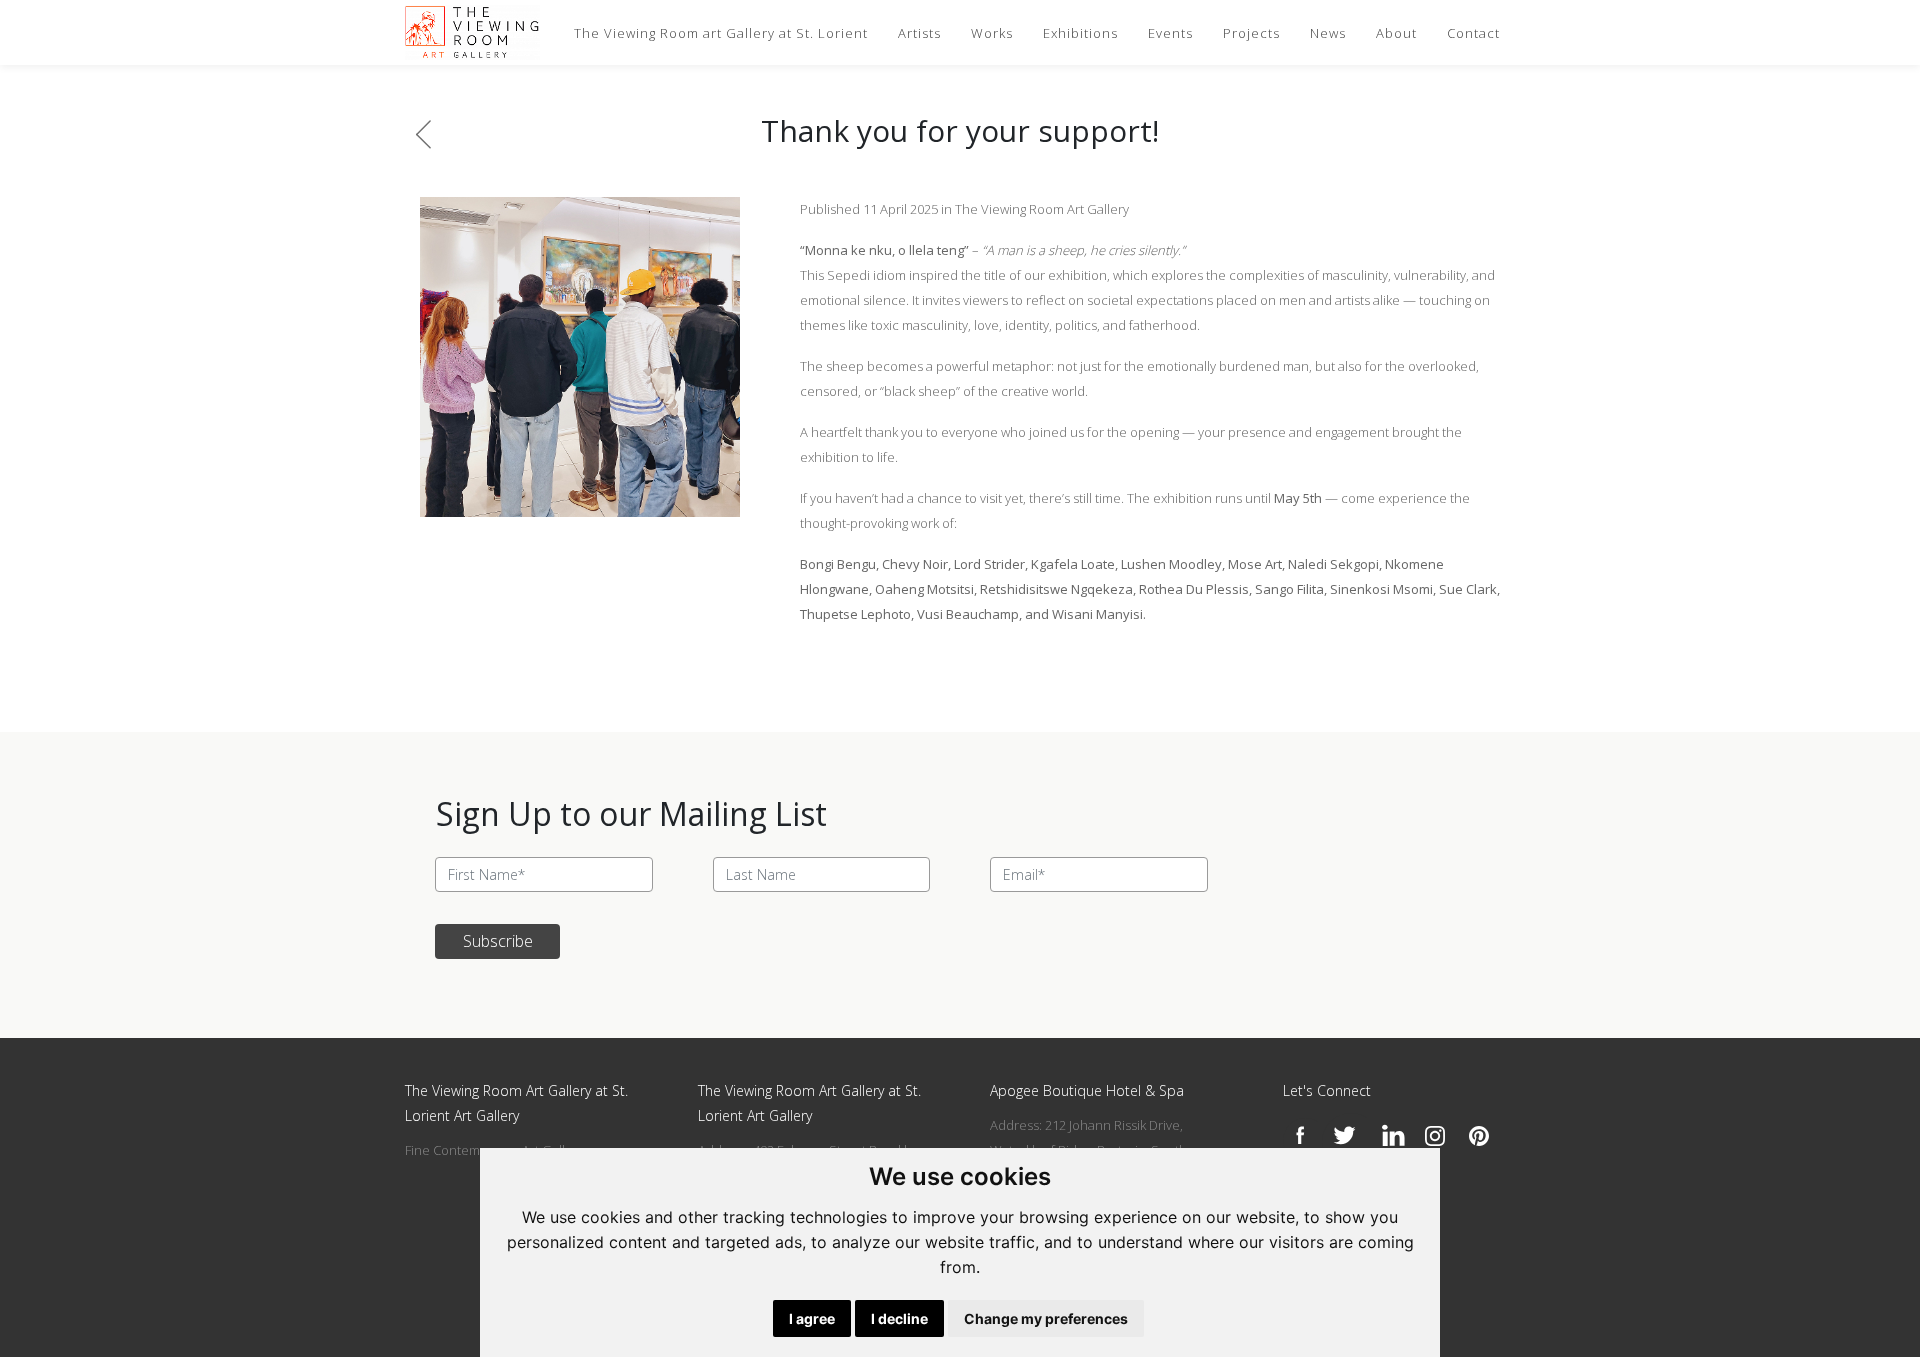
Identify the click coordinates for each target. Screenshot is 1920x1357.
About (1396, 33)
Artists (919, 33)
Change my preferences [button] (1046, 1318)
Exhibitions (1080, 33)
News (1328, 33)
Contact (1473, 33)
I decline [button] (899, 1318)
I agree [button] (812, 1318)
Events (1170, 33)
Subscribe (498, 941)
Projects (1251, 33)
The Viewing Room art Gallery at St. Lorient (721, 33)
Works (992, 33)
